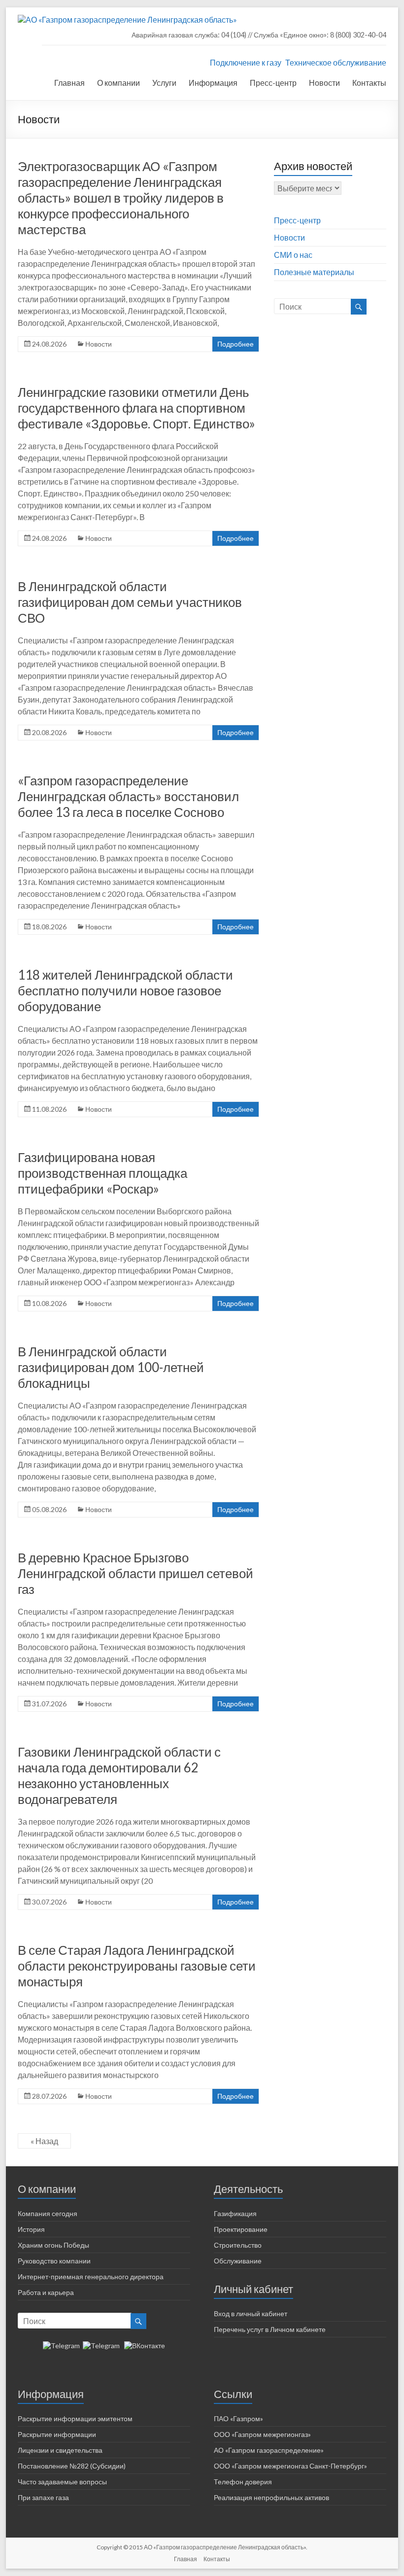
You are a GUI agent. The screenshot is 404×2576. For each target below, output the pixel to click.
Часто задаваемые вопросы (62, 2482)
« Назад (44, 2141)
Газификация (235, 2213)
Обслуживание (238, 2261)
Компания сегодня (48, 2213)
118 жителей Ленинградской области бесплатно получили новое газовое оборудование (125, 990)
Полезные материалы (314, 272)
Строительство (238, 2245)
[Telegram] (61, 2346)
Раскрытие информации (57, 2434)
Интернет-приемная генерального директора (91, 2276)
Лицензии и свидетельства (60, 2450)
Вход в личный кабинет (251, 2313)
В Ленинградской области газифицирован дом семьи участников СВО (130, 602)
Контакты (369, 83)
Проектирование (241, 2229)
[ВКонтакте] (145, 2346)
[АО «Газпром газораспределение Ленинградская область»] (127, 19)
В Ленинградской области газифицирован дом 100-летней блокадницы (111, 1367)
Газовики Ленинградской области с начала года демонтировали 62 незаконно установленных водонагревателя (119, 1775)
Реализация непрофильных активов (271, 2497)
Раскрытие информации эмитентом (75, 2418)
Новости (324, 83)
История (31, 2229)
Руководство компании (54, 2261)
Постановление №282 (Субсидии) (72, 2466)
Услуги (164, 83)
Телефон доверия (243, 2482)
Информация (213, 83)
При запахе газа (43, 2497)
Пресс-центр (273, 83)
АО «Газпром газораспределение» (269, 2450)
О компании (118, 83)
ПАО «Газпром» (238, 2418)
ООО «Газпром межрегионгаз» (262, 2434)
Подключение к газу (246, 62)
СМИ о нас (293, 255)
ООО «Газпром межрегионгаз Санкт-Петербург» (290, 2466)
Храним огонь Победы (53, 2245)
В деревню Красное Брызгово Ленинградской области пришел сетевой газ (135, 1573)
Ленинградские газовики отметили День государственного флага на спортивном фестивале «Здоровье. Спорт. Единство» (136, 408)
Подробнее (236, 344)
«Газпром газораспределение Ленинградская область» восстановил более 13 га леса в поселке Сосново (128, 796)
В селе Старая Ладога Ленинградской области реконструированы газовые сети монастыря (137, 1966)
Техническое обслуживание (336, 62)
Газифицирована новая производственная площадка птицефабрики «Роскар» (102, 1173)
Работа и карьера (46, 2292)
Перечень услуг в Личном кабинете (270, 2329)
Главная (69, 83)
